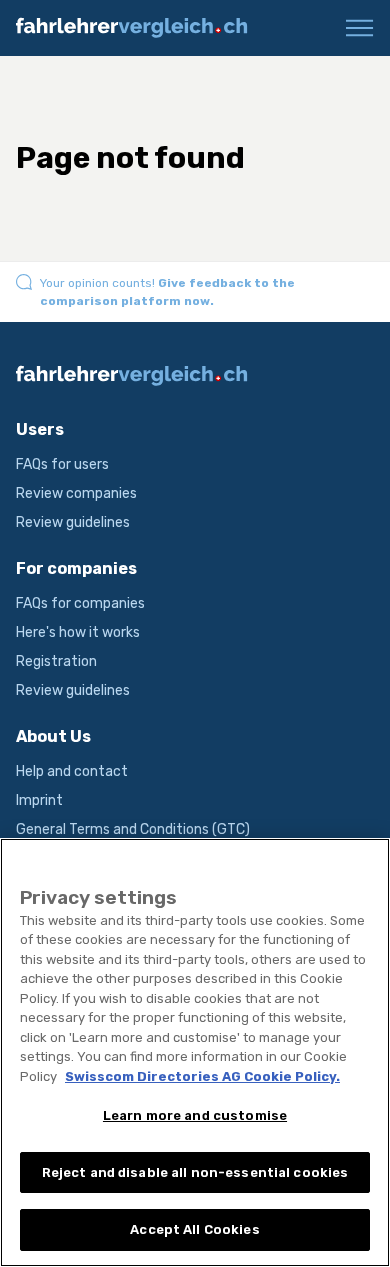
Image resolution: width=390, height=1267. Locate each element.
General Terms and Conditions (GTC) (133, 829)
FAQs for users (62, 464)
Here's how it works (78, 632)
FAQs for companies (80, 603)
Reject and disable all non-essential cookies (195, 1172)
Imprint (39, 800)
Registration (56, 661)
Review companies (76, 493)
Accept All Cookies (194, 1229)
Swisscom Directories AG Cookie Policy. (202, 1076)
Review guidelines (73, 522)
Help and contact (72, 771)
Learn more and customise (195, 1115)
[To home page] (140, 28)
